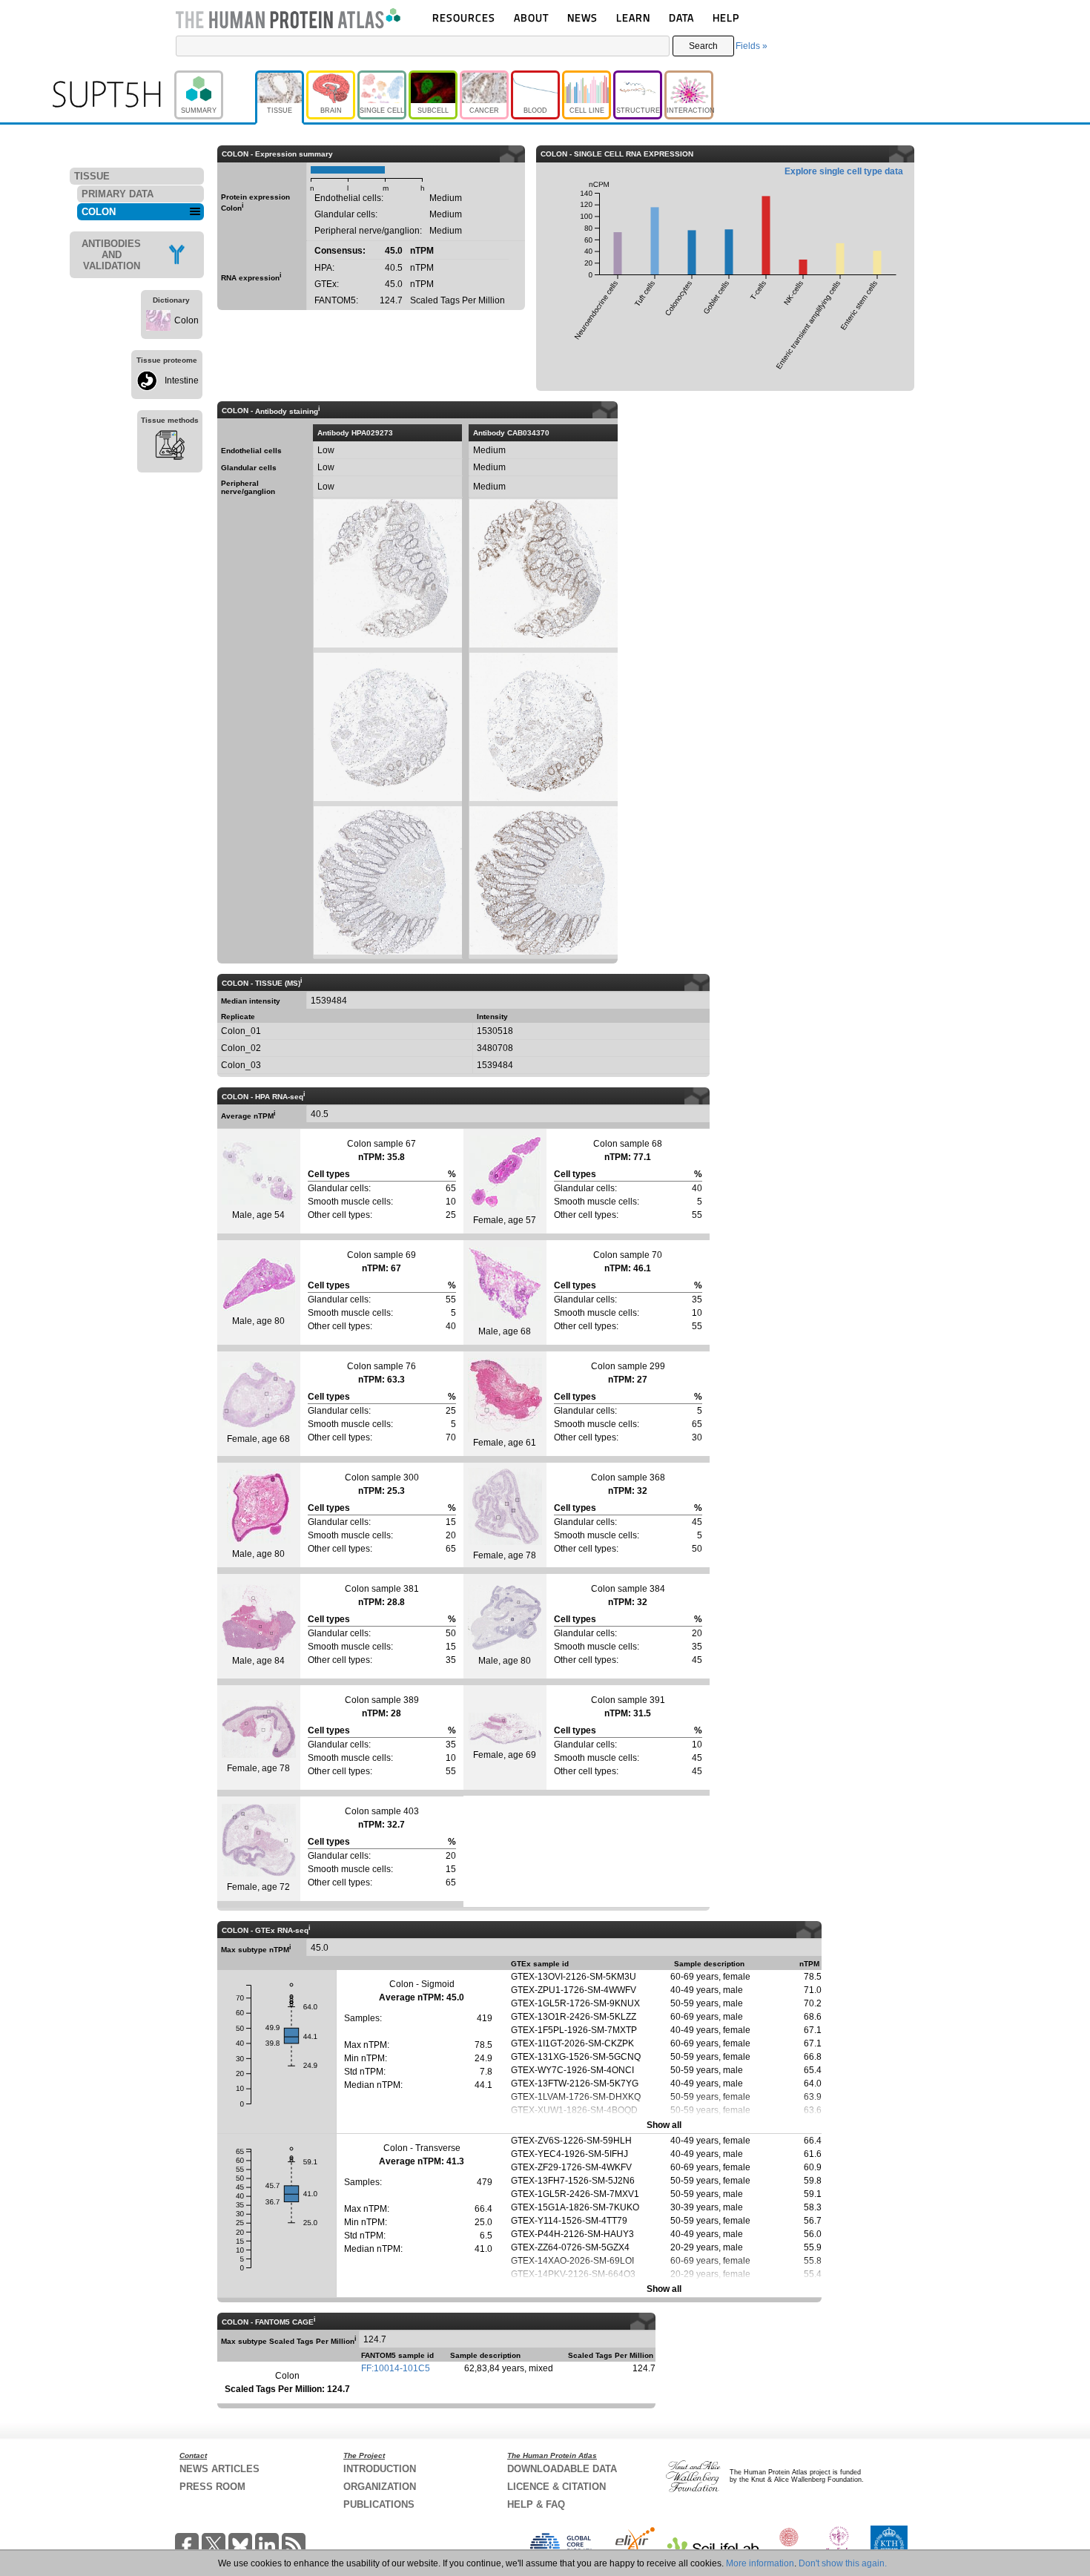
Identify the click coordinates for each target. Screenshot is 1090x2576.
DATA (681, 17)
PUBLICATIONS (379, 2504)
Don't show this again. (843, 2563)
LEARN (633, 17)
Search (703, 46)
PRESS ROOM (212, 2487)
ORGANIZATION (380, 2487)
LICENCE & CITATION (556, 2487)
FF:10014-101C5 (396, 2368)
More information (760, 2563)
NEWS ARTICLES (219, 2469)
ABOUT (531, 17)
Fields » (752, 46)
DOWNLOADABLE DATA (562, 2469)
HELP (726, 17)
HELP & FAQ (536, 2504)
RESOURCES (464, 17)
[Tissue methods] (170, 447)
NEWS (582, 17)
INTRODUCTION (380, 2469)
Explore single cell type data (844, 171)
